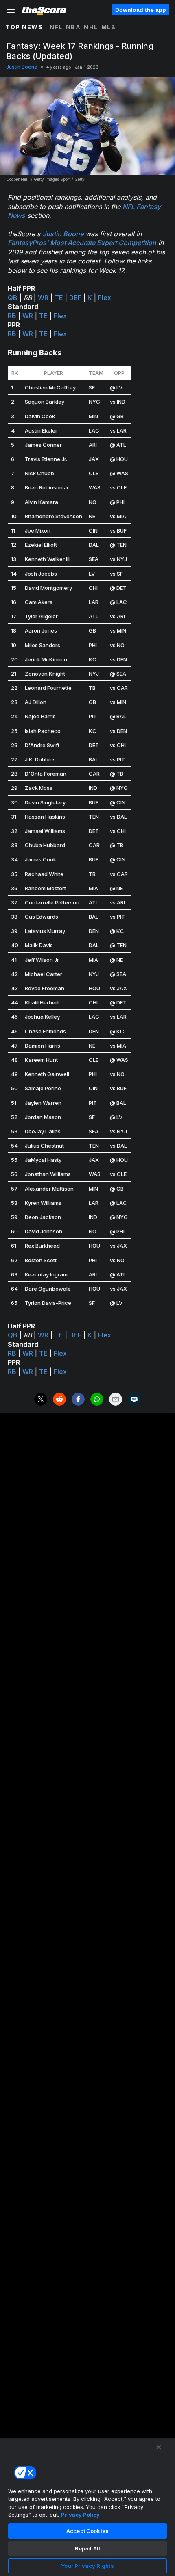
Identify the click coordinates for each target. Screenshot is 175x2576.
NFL (56, 27)
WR (43, 298)
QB (13, 298)
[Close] (159, 2447)
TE (59, 298)
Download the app (141, 10)
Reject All (87, 2548)
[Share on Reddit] (59, 1399)
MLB (109, 27)
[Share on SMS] (134, 1399)
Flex (105, 298)
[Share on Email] (116, 1399)
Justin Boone (22, 67)
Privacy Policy (80, 2515)
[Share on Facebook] (78, 1399)
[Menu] (11, 10)
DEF (75, 298)
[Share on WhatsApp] (97, 1399)
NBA (73, 27)
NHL (91, 27)
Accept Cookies (87, 2531)
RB (12, 316)
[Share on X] (41, 1399)
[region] (87, 2507)
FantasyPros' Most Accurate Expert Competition (82, 243)
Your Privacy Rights (87, 2566)
